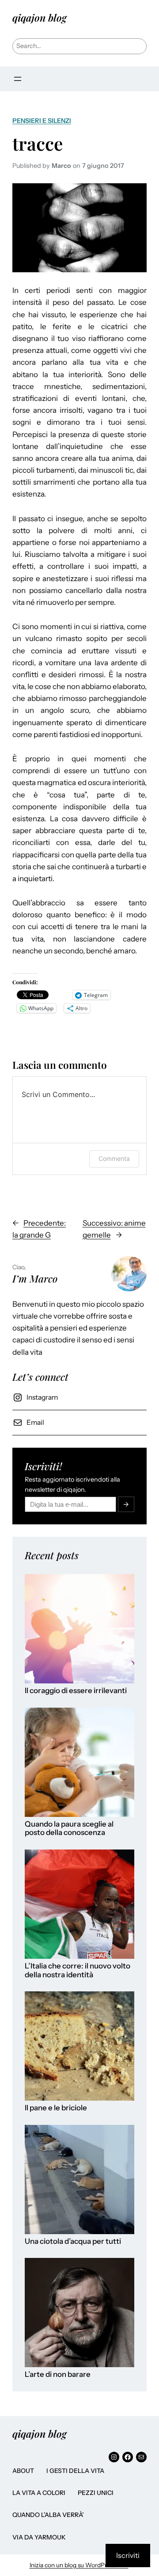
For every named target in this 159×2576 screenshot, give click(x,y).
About (23, 2471)
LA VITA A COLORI (39, 2493)
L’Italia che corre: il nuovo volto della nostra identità (78, 1970)
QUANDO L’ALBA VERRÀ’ (48, 2515)
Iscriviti (128, 2555)
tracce (38, 143)
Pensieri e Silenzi (42, 121)
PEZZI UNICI (96, 2493)
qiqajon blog (39, 18)
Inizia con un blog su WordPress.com (79, 2565)
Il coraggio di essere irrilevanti (76, 1691)
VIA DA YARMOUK (39, 2537)
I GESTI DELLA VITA (75, 2471)
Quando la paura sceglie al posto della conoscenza (69, 1829)
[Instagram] (114, 2457)
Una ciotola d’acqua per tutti (73, 2241)
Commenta (114, 1158)
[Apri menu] (18, 79)
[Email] (141, 2457)
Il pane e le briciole (56, 2108)
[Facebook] (128, 2457)
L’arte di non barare (58, 2374)
